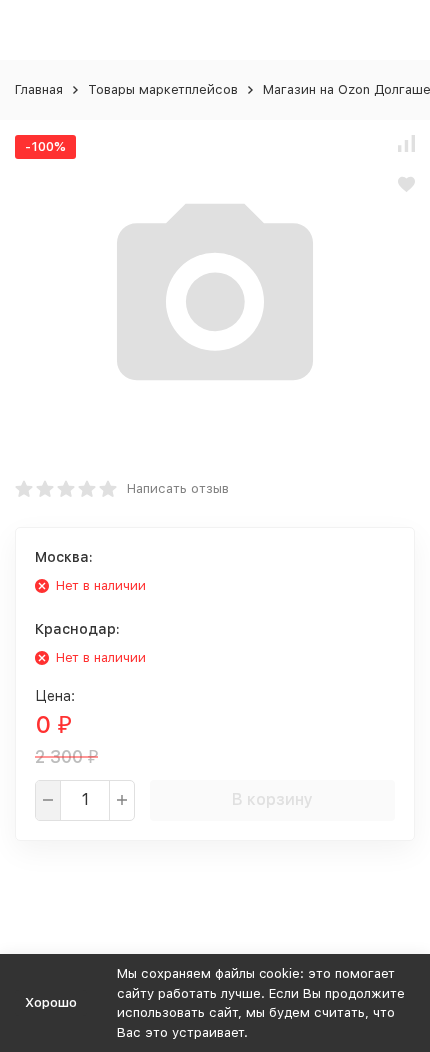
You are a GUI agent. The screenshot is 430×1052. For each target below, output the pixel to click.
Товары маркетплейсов (163, 89)
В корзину (272, 799)
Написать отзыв (178, 488)
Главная (39, 89)
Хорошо (51, 1002)
